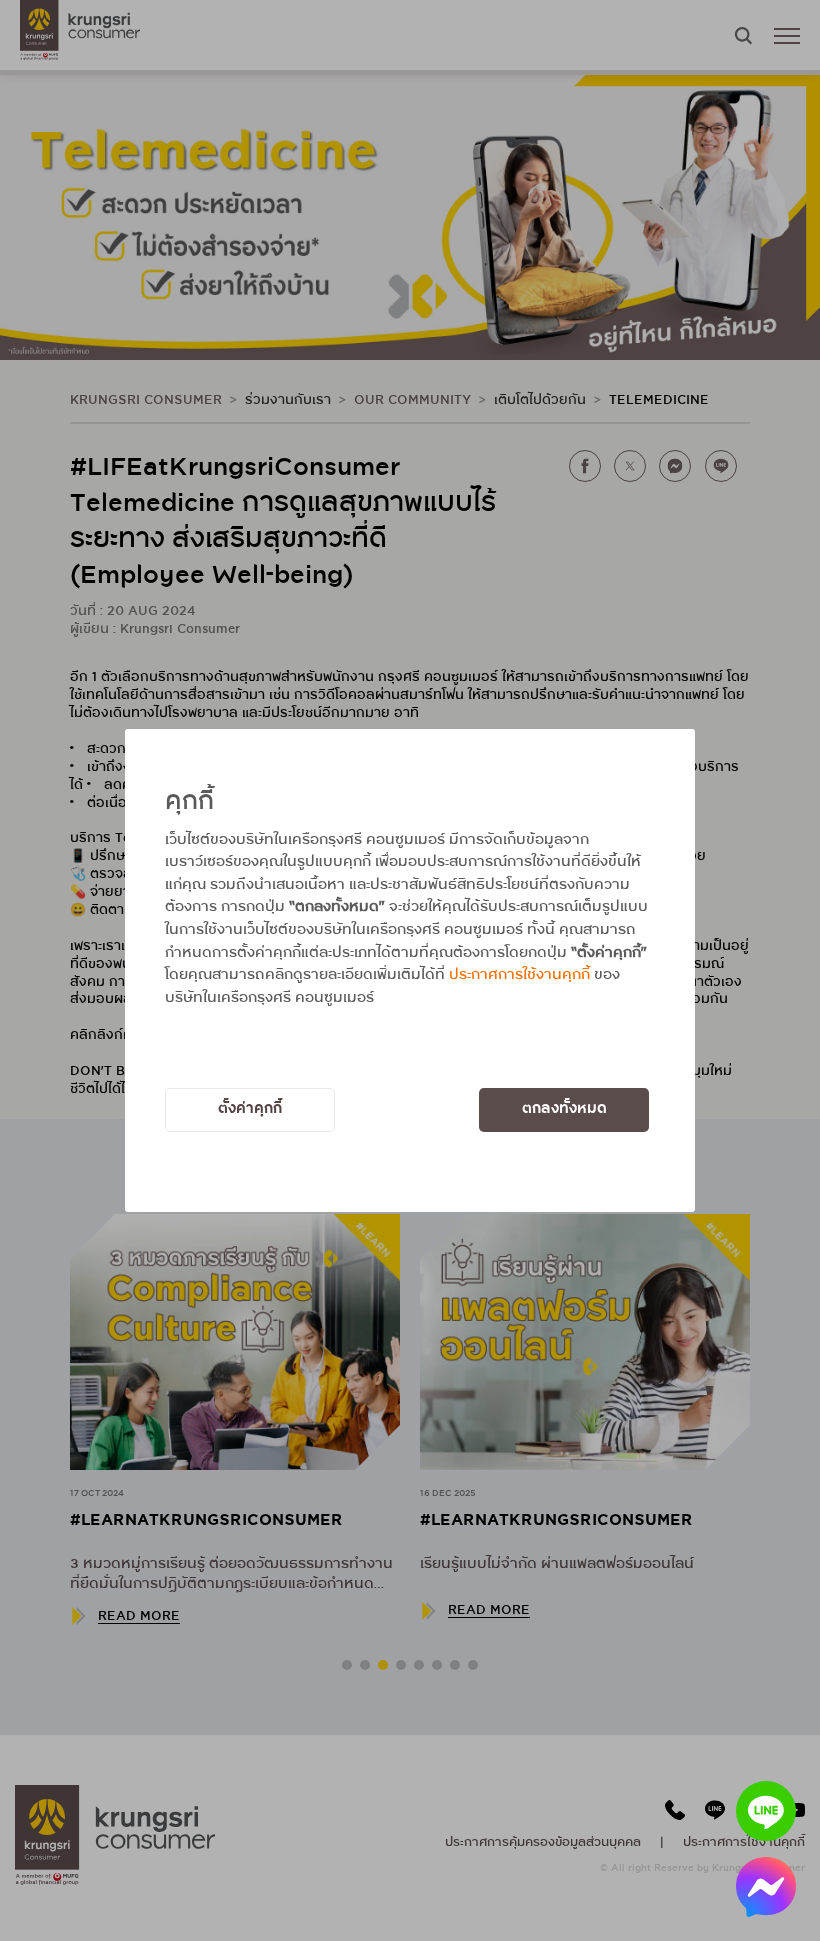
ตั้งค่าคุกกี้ (250, 1109)
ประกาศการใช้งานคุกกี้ (519, 975)
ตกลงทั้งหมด (564, 1109)
